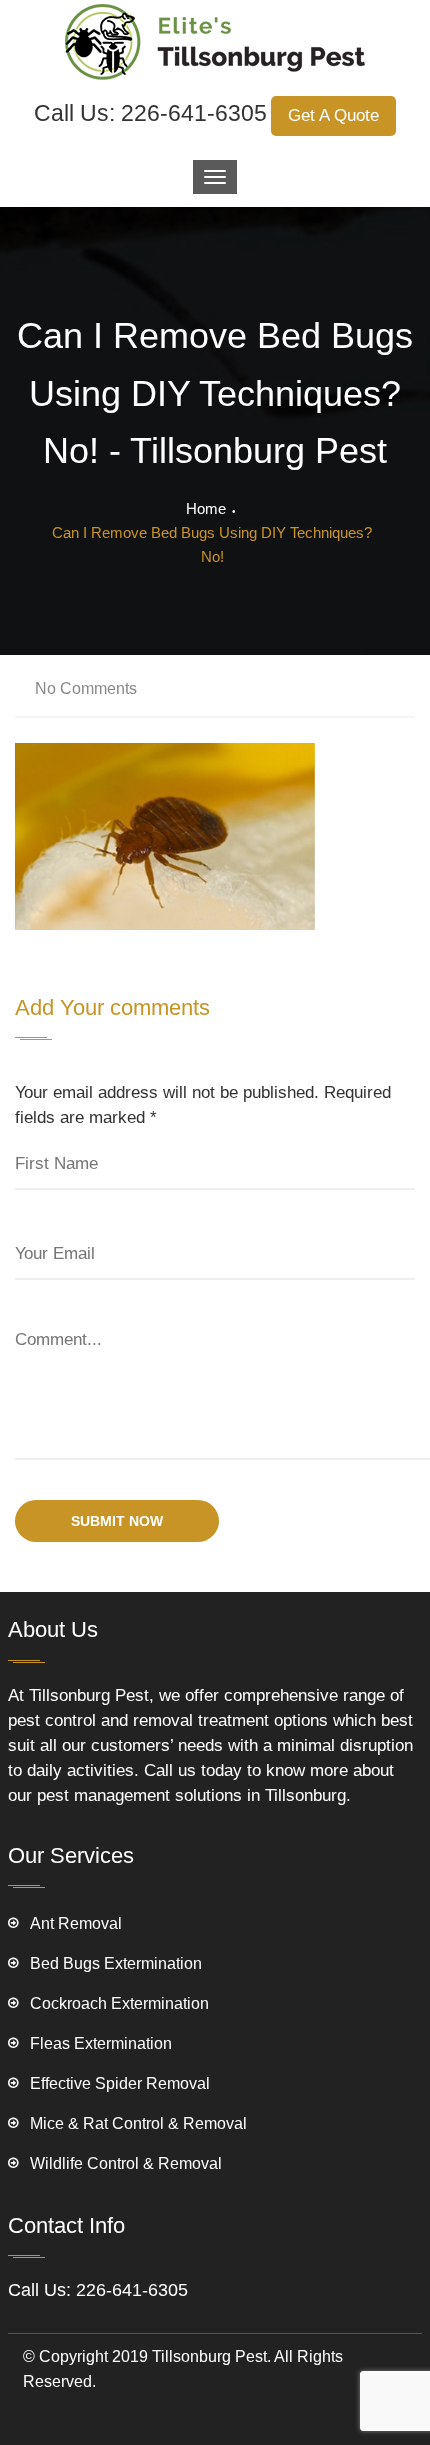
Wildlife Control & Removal (126, 2163)
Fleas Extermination (101, 2043)
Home (206, 508)
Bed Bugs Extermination (116, 1963)
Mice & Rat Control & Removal (138, 2123)
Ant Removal (76, 1923)
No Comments (86, 688)
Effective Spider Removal (120, 2083)
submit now (117, 1521)
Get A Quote (333, 115)
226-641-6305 (194, 113)
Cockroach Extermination (119, 2003)
